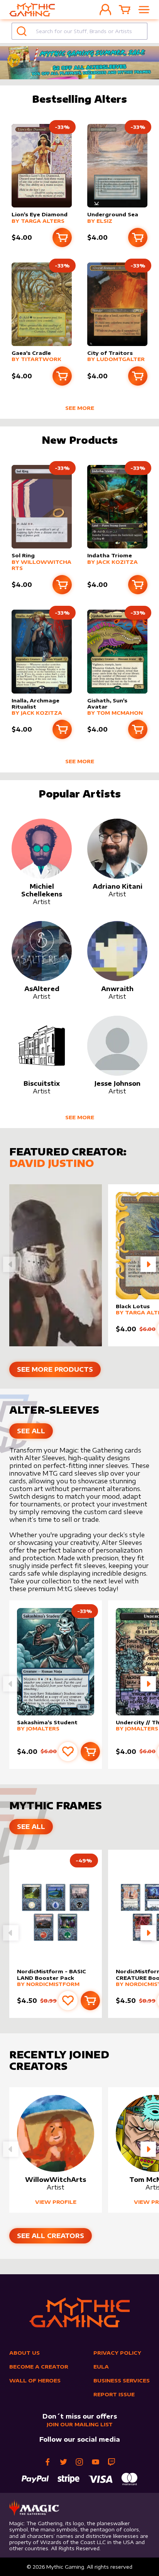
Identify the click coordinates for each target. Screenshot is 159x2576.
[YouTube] (96, 2462)
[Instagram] (79, 2462)
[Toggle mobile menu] (144, 10)
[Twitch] (111, 2462)
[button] (148, 1264)
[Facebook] (48, 2462)
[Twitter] (63, 2462)
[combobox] (79, 31)
